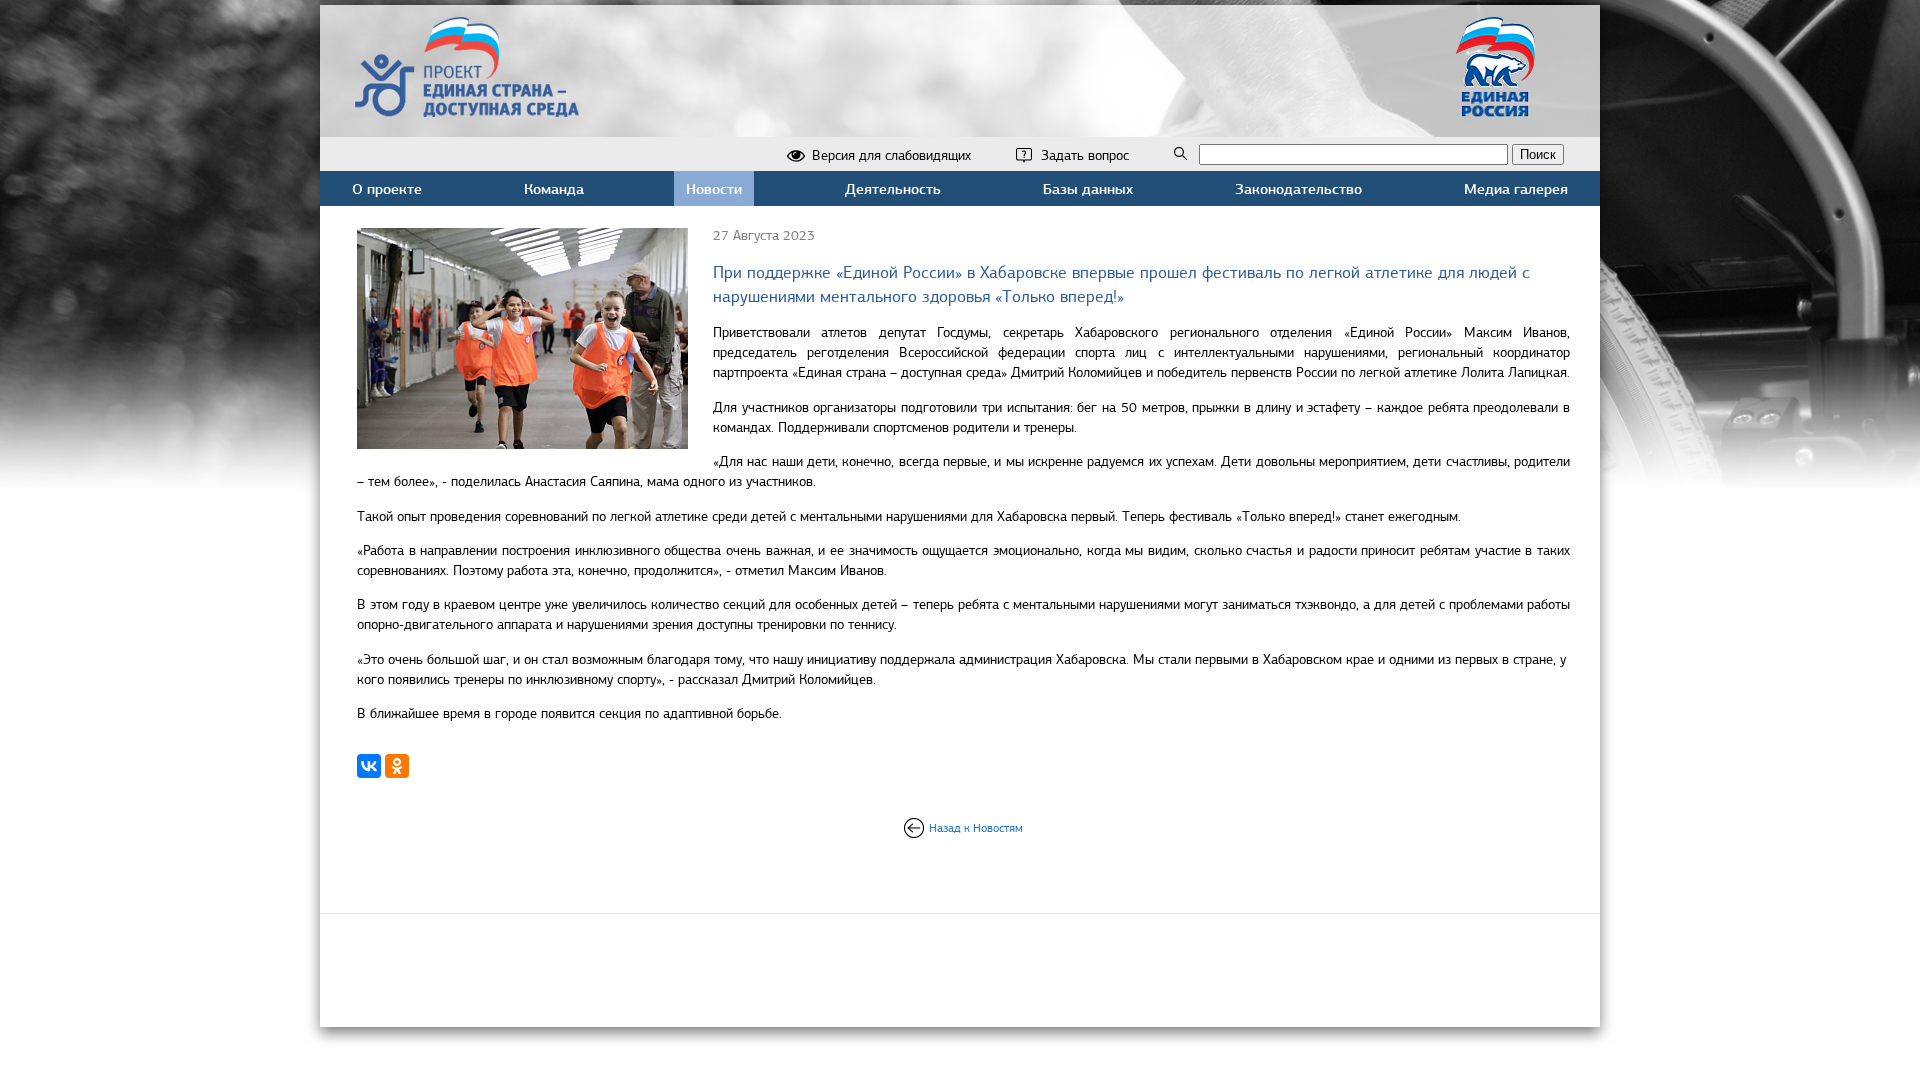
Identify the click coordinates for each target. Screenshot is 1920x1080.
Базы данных (1088, 188)
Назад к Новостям (976, 828)
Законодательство (1298, 188)
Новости (714, 188)
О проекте (387, 188)
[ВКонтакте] (369, 766)
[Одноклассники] (397, 766)
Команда (554, 188)
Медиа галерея (1516, 188)
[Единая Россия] (1495, 108)
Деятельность (893, 188)
